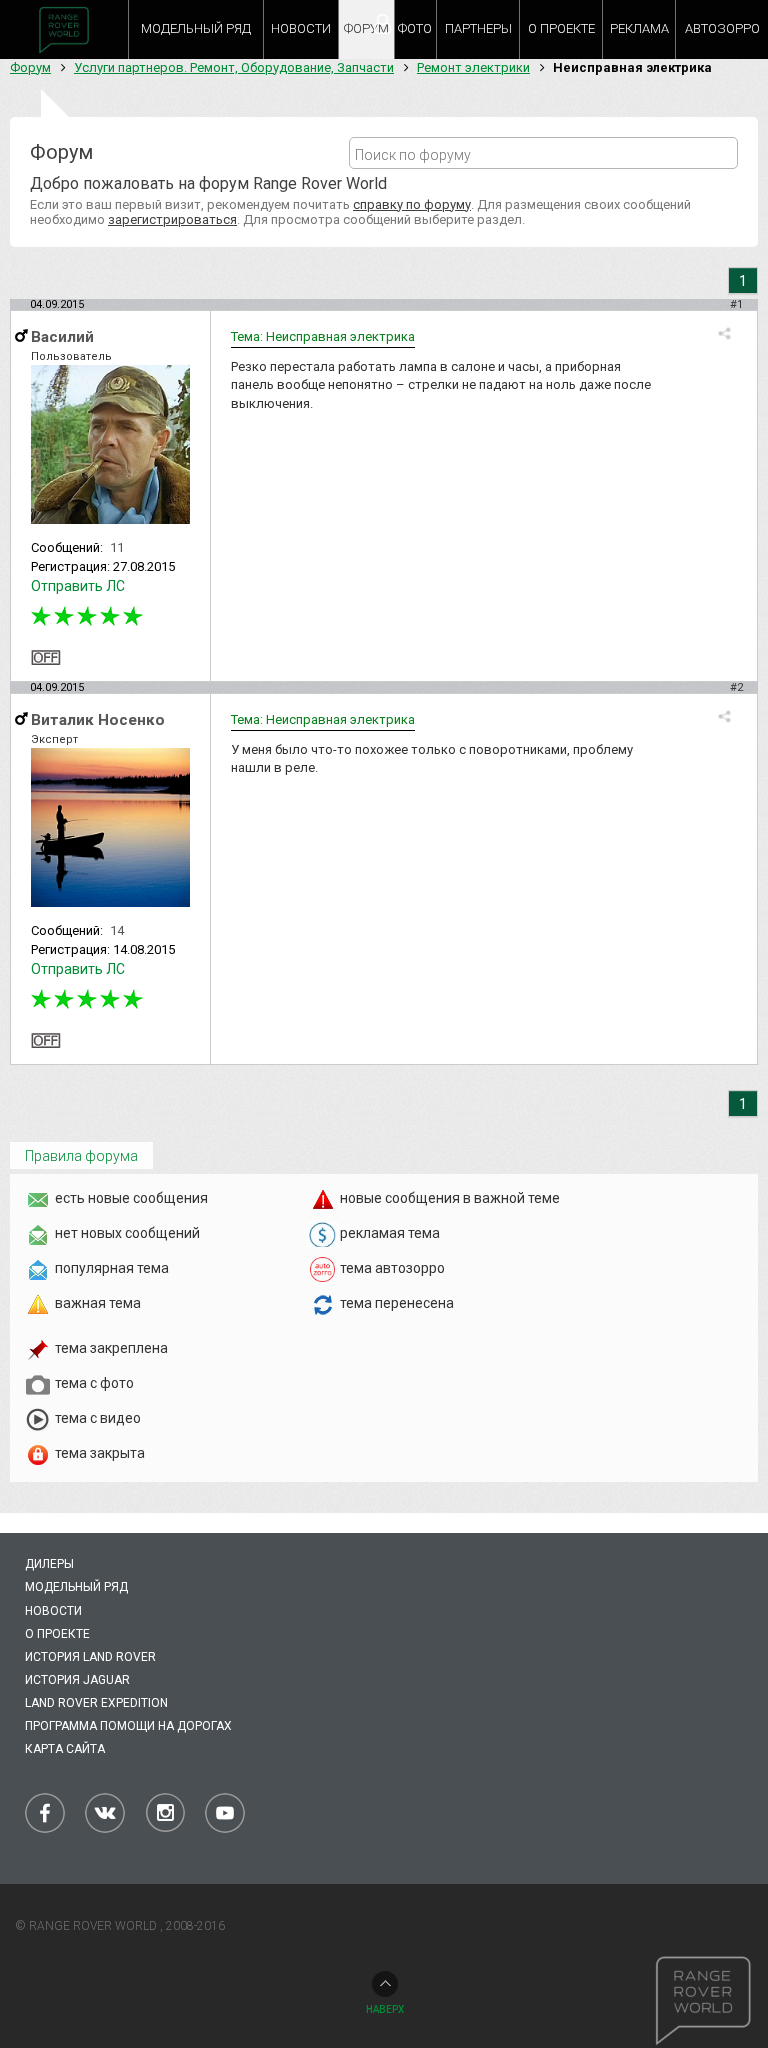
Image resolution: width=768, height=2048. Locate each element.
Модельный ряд (76, 1587)
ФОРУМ (366, 28)
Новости (53, 1611)
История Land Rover (90, 1657)
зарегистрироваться (172, 219)
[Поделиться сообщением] (724, 333)
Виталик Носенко (98, 720)
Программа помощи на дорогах (128, 1726)
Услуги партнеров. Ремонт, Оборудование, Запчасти (234, 67)
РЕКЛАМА (639, 28)
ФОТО (415, 28)
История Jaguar (77, 1680)
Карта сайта (65, 1749)
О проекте (57, 1634)
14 (117, 930)
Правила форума (81, 1156)
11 (117, 547)
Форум (30, 67)
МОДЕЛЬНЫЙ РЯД (196, 28)
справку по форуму (412, 204)
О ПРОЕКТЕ (561, 28)
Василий (62, 337)
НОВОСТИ (301, 28)
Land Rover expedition (96, 1703)
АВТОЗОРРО (722, 28)
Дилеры (49, 1564)
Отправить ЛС (78, 586)
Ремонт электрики (473, 67)
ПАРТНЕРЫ (478, 28)
